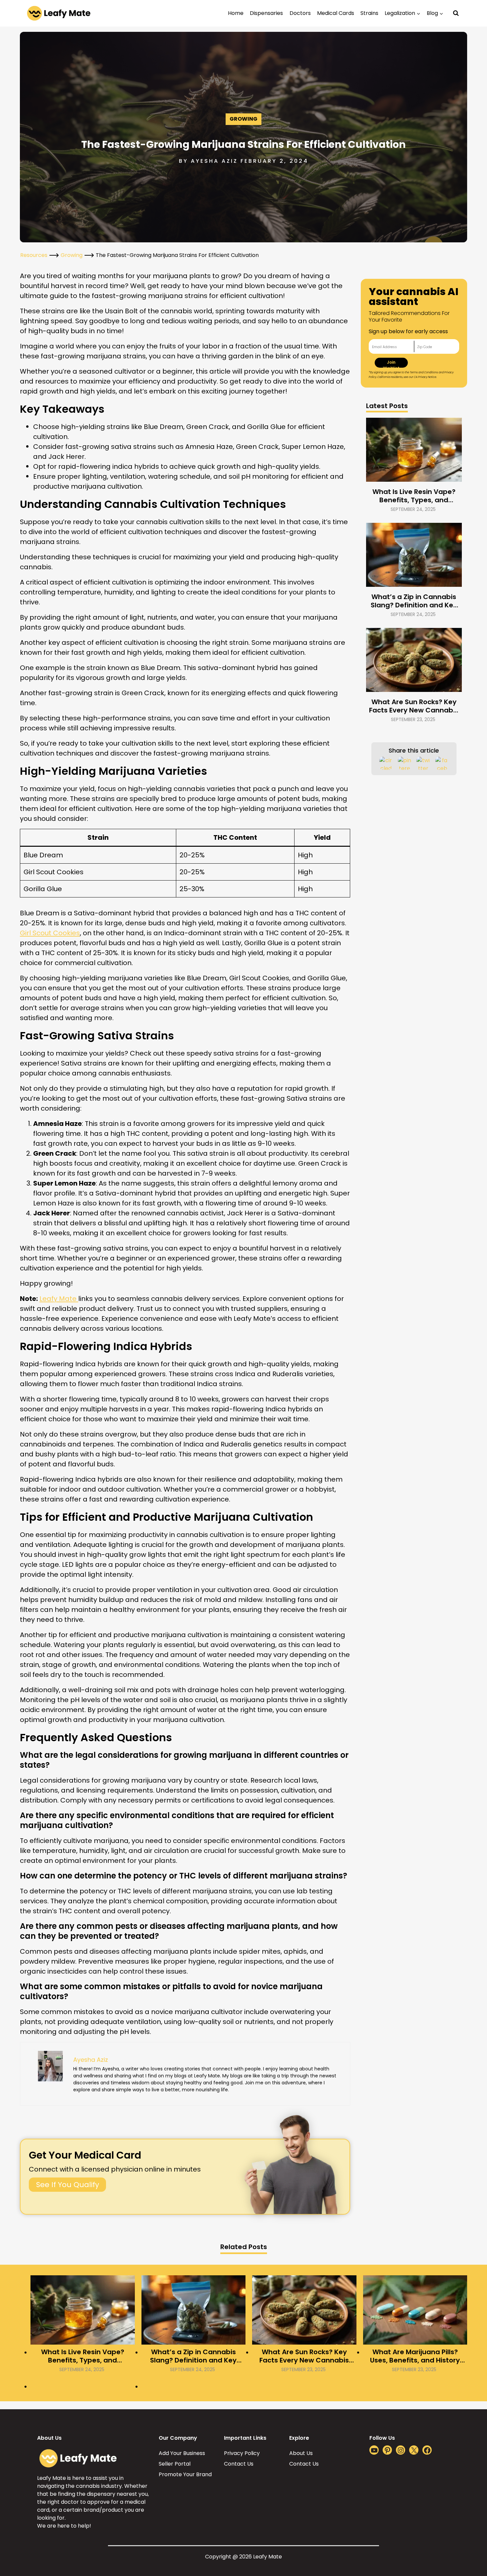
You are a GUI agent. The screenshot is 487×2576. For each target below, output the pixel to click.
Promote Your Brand (185, 2474)
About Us (301, 2453)
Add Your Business (182, 2453)
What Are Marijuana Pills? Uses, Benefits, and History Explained (415, 2356)
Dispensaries (266, 13)
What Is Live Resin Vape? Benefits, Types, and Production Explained (414, 496)
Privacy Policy (242, 2453)
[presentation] (414, 450)
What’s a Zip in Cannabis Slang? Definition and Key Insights (414, 601)
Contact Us (239, 2464)
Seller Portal (175, 2464)
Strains (369, 13)
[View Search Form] (456, 13)
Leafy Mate (59, 1299)
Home (236, 13)
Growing (243, 119)
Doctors (300, 13)
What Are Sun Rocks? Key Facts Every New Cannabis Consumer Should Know (414, 706)
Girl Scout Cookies (50, 933)
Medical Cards (336, 13)
